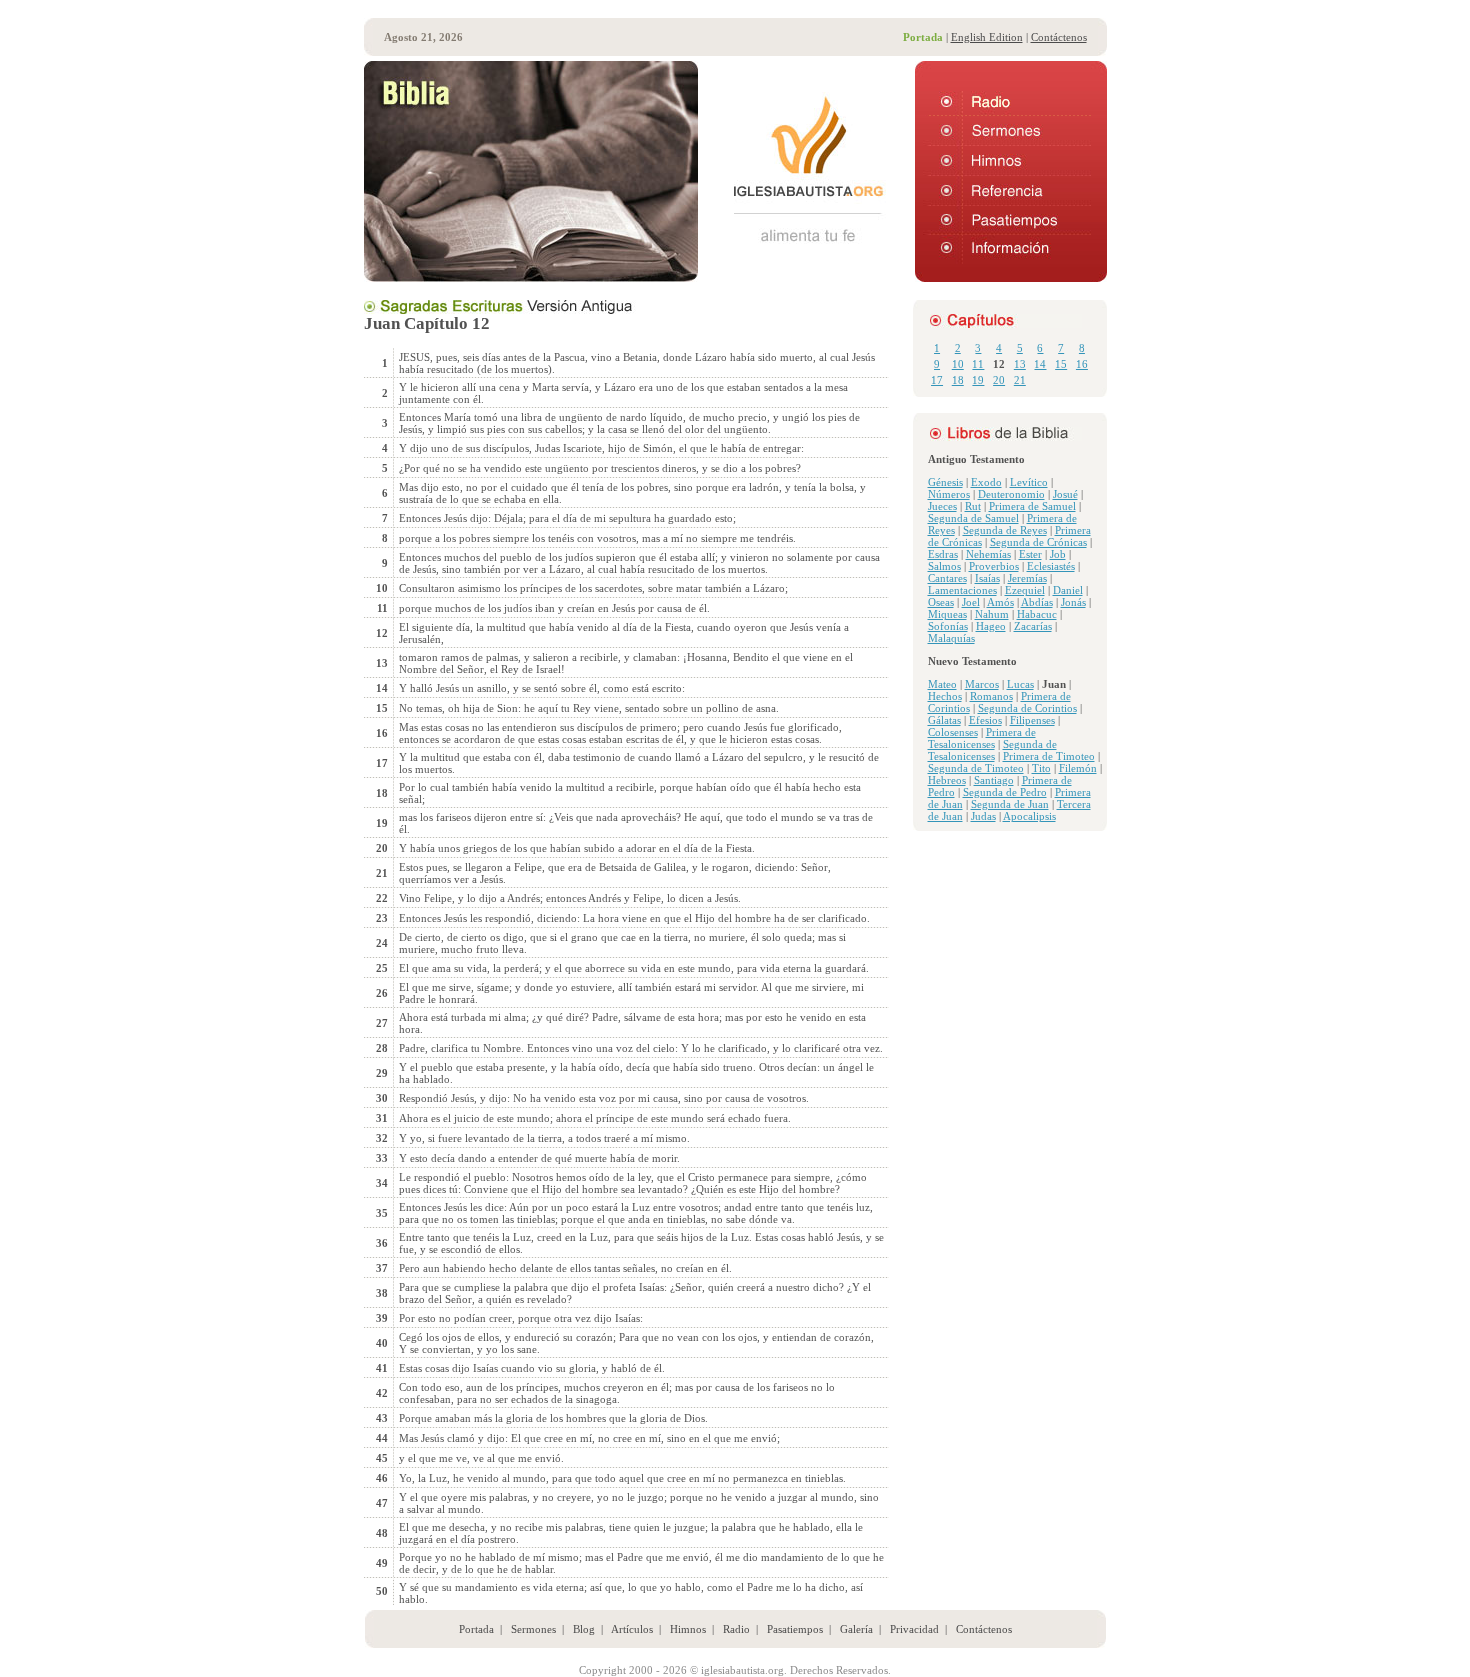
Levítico (1029, 482)
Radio (736, 1629)
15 (1061, 364)
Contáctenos (1059, 37)
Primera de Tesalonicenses (982, 738)
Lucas (1020, 684)
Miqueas (947, 614)
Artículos (632, 1629)
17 (937, 380)
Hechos (945, 696)
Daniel (1068, 590)
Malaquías (951, 638)
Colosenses (953, 732)
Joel (971, 602)
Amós (1000, 602)
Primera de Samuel (1032, 506)
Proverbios (994, 566)
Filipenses (1032, 720)
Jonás (1073, 602)
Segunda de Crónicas (1038, 542)
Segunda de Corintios (1027, 708)
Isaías (987, 578)
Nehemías (988, 554)
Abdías (1037, 602)
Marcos (982, 684)
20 (999, 380)
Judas (983, 816)
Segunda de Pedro (1005, 792)
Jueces (942, 506)
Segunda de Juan (1010, 804)
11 (978, 364)
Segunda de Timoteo (976, 768)
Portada (476, 1629)
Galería (856, 1629)
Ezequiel (1025, 590)
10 (958, 364)
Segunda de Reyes (1005, 530)
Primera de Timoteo (1049, 756)
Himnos (688, 1629)
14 (1040, 364)
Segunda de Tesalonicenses (992, 750)
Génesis (945, 482)
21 (1020, 380)
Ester (1030, 554)
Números (949, 494)
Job (1058, 554)
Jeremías (1027, 578)
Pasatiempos (795, 1629)
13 (1020, 364)
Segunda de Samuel (973, 518)
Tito (1041, 768)
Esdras (943, 554)
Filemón (1078, 768)
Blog (584, 1629)
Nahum (992, 614)
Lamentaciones (962, 590)
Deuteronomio (1011, 494)
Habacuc (1037, 614)
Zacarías (1033, 626)
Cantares (947, 578)
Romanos (991, 696)
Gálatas (944, 720)
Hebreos (947, 780)
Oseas (941, 602)
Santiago (994, 780)
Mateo (942, 684)
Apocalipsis (1029, 816)
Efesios (985, 720)
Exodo (986, 482)
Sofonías (948, 626)
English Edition (987, 37)
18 (958, 380)
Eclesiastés (1051, 566)
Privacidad (914, 1629)
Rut (973, 506)
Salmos (944, 566)
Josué (1065, 494)
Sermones (533, 1629)
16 (1082, 364)
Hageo (991, 626)
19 (978, 380)
